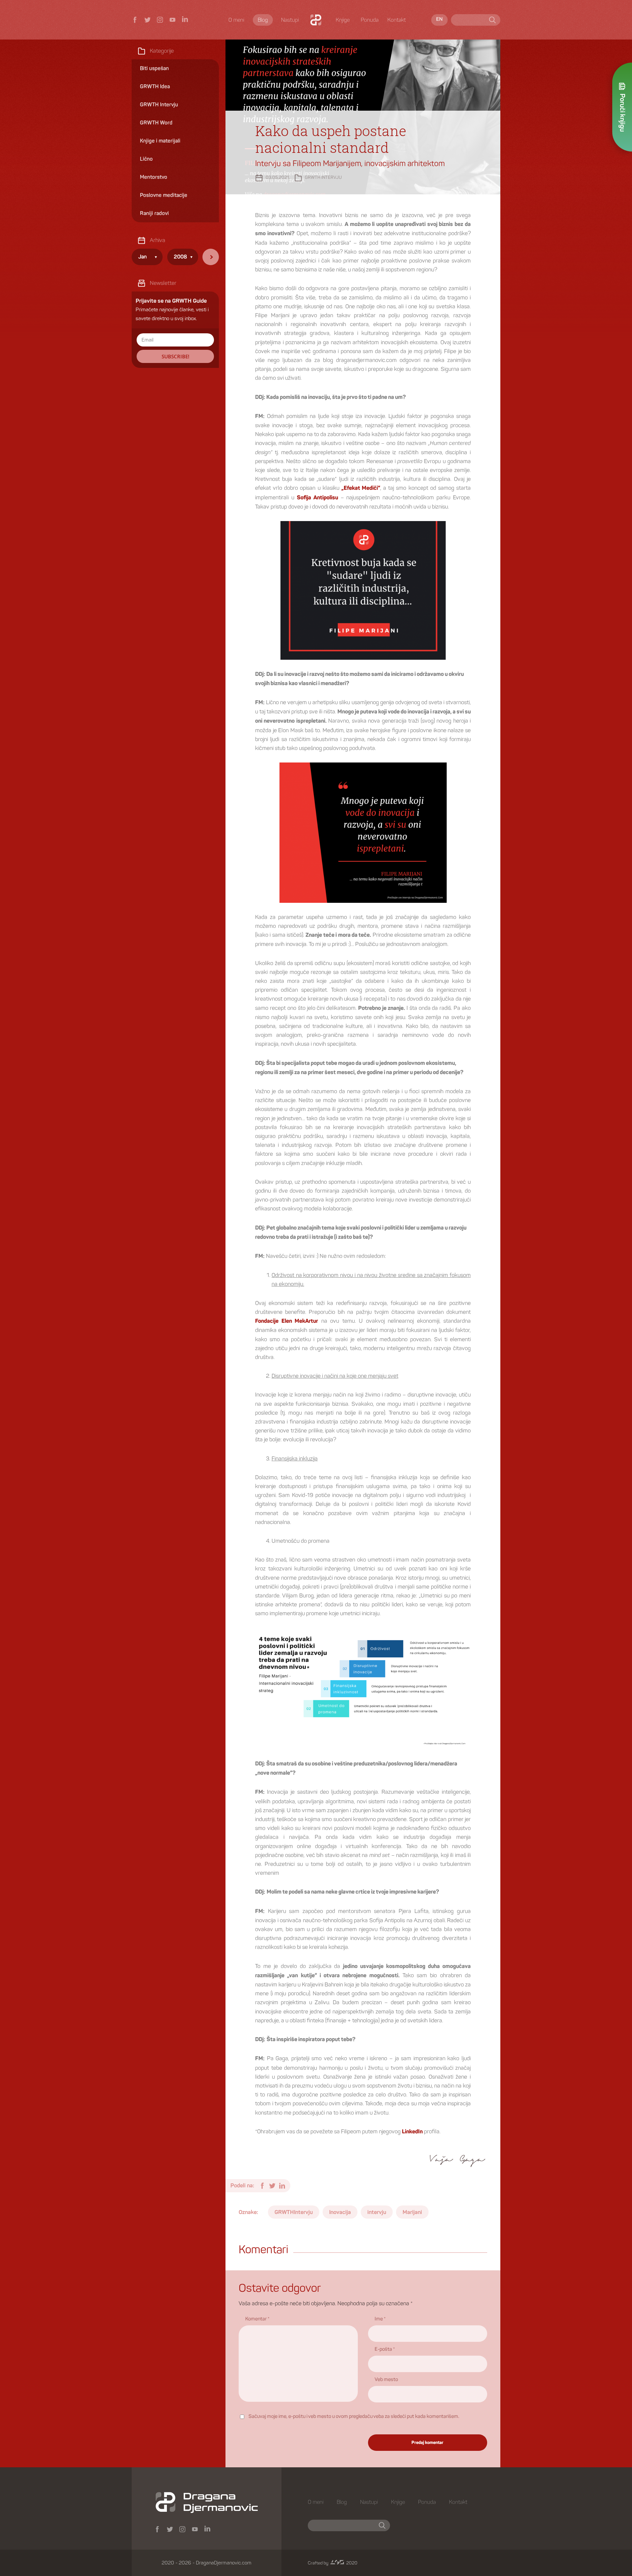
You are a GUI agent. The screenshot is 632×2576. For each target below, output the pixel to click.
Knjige (343, 20)
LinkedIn (412, 2132)
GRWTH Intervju (323, 178)
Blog (263, 20)
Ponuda (370, 20)
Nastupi (290, 20)
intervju (377, 2212)
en (439, 19)
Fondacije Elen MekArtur (287, 1321)
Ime (380, 2319)
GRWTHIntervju (294, 2212)
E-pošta (385, 2349)
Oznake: (248, 2212)
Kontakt (397, 20)
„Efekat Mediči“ (361, 488)
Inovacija (340, 2212)
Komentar (257, 2319)
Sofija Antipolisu (317, 498)
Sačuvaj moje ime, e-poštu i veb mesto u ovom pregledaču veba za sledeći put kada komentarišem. (354, 2417)
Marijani (412, 2212)
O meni (236, 20)
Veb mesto (386, 2380)
